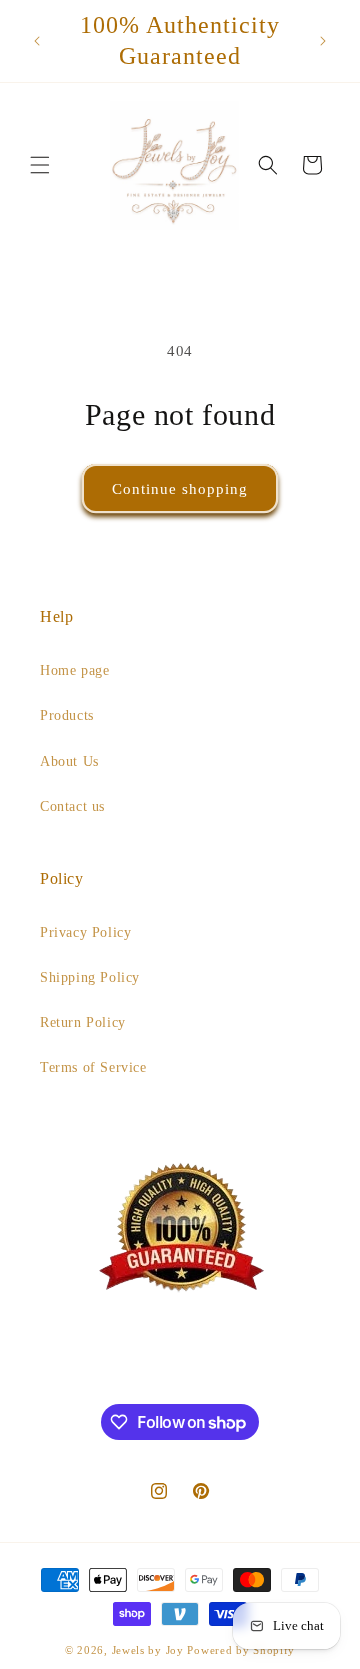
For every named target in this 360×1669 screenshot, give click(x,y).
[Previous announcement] (37, 41)
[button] (40, 165)
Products (67, 715)
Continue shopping (180, 489)
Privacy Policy (85, 932)
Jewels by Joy (148, 1650)
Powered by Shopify (241, 1650)
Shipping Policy (90, 977)
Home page (74, 670)
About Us (69, 761)
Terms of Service (93, 1067)
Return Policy (83, 1022)
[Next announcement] (323, 41)
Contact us (72, 806)
